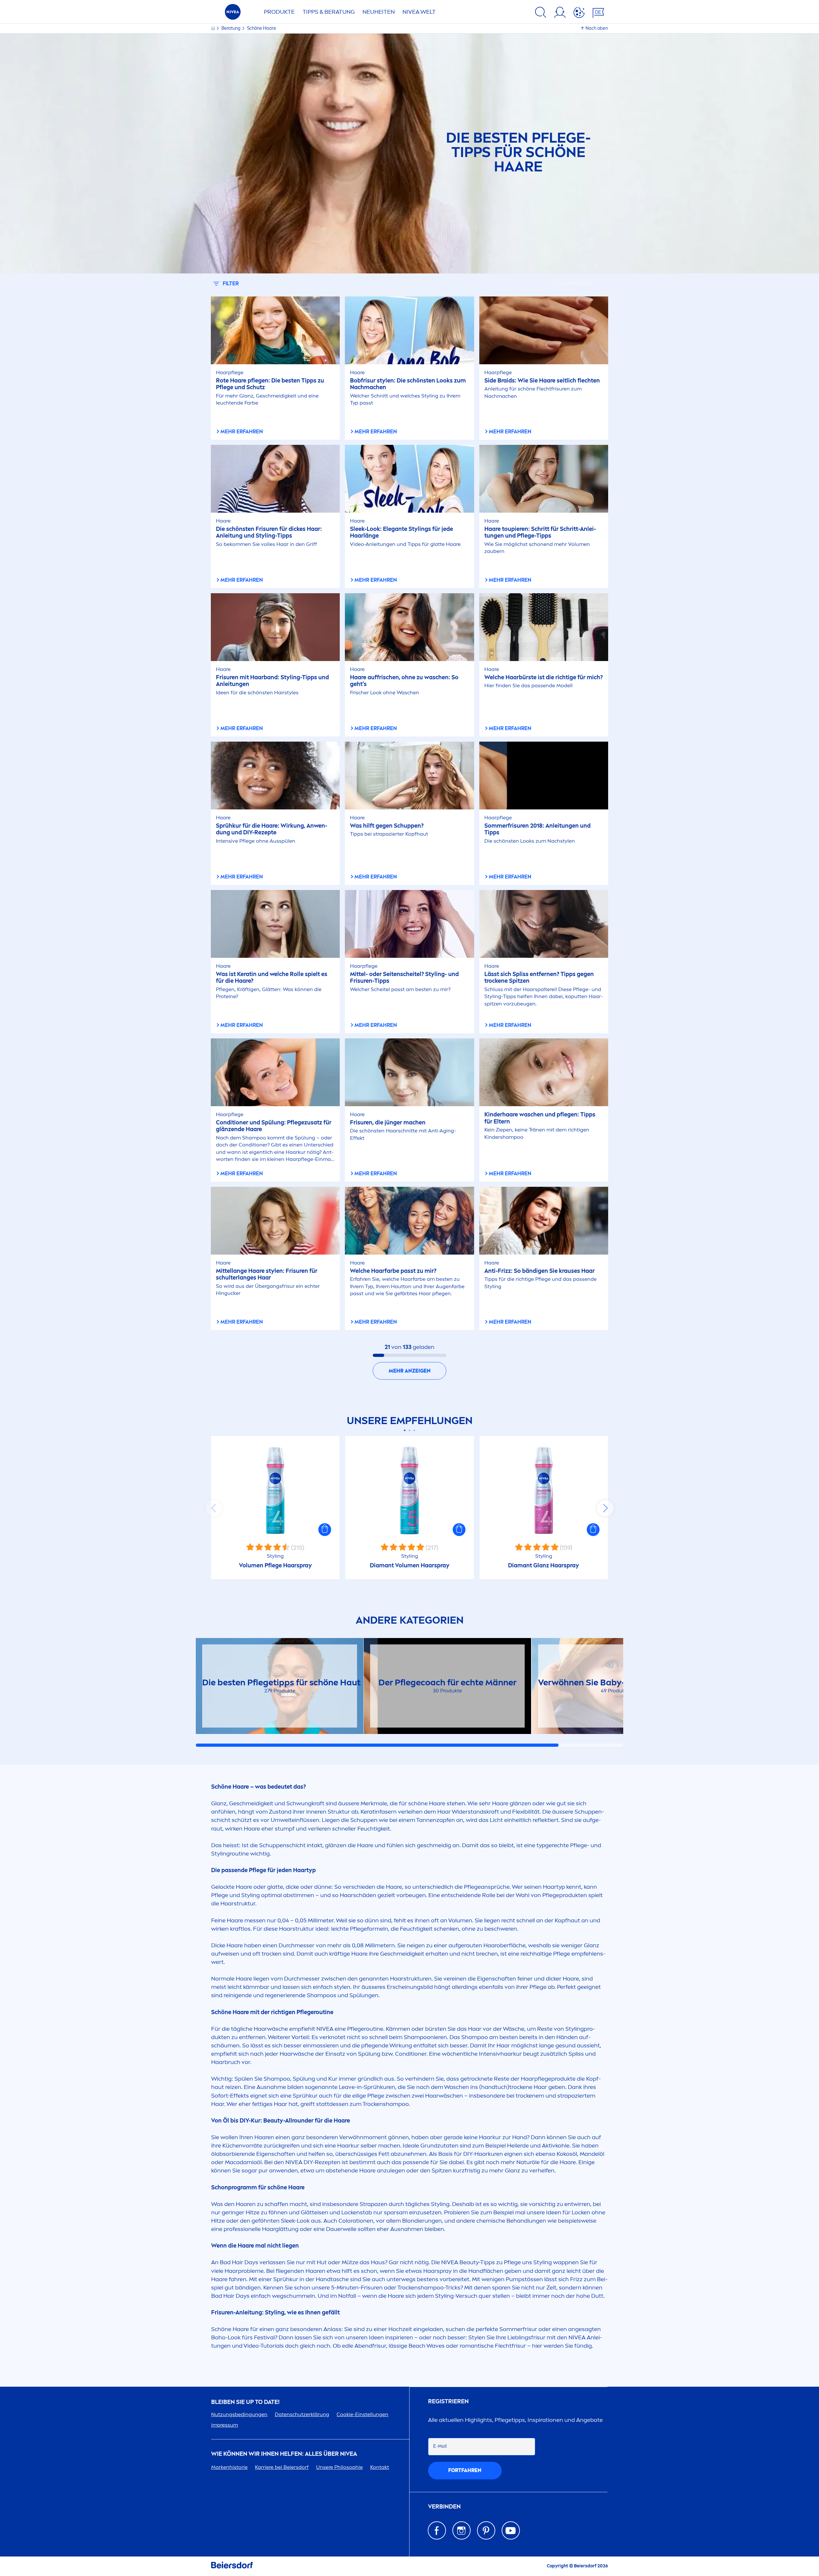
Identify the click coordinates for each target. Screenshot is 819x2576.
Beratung (231, 28)
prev (214, 1508)
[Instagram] (461, 2530)
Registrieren (448, 2402)
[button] (325, 1530)
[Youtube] (511, 2530)
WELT (419, 12)
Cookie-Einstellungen (362, 2414)
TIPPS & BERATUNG (329, 12)
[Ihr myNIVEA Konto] (560, 13)
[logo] (233, 14)
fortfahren (465, 2470)
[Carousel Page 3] (414, 1430)
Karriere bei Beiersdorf (282, 2467)
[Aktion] (579, 13)
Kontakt (380, 2467)
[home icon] (214, 28)
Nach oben (597, 28)
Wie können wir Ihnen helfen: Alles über (284, 2454)
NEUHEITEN (379, 12)
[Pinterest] (486, 2530)
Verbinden (444, 2507)
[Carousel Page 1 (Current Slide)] (405, 1430)
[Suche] (541, 13)
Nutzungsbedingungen (239, 2414)
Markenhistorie (229, 2467)
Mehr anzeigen (410, 1371)
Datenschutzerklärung (302, 2414)
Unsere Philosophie (339, 2467)
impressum (225, 2425)
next (605, 1508)
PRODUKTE (279, 12)
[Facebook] (437, 2530)
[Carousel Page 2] (410, 1430)
